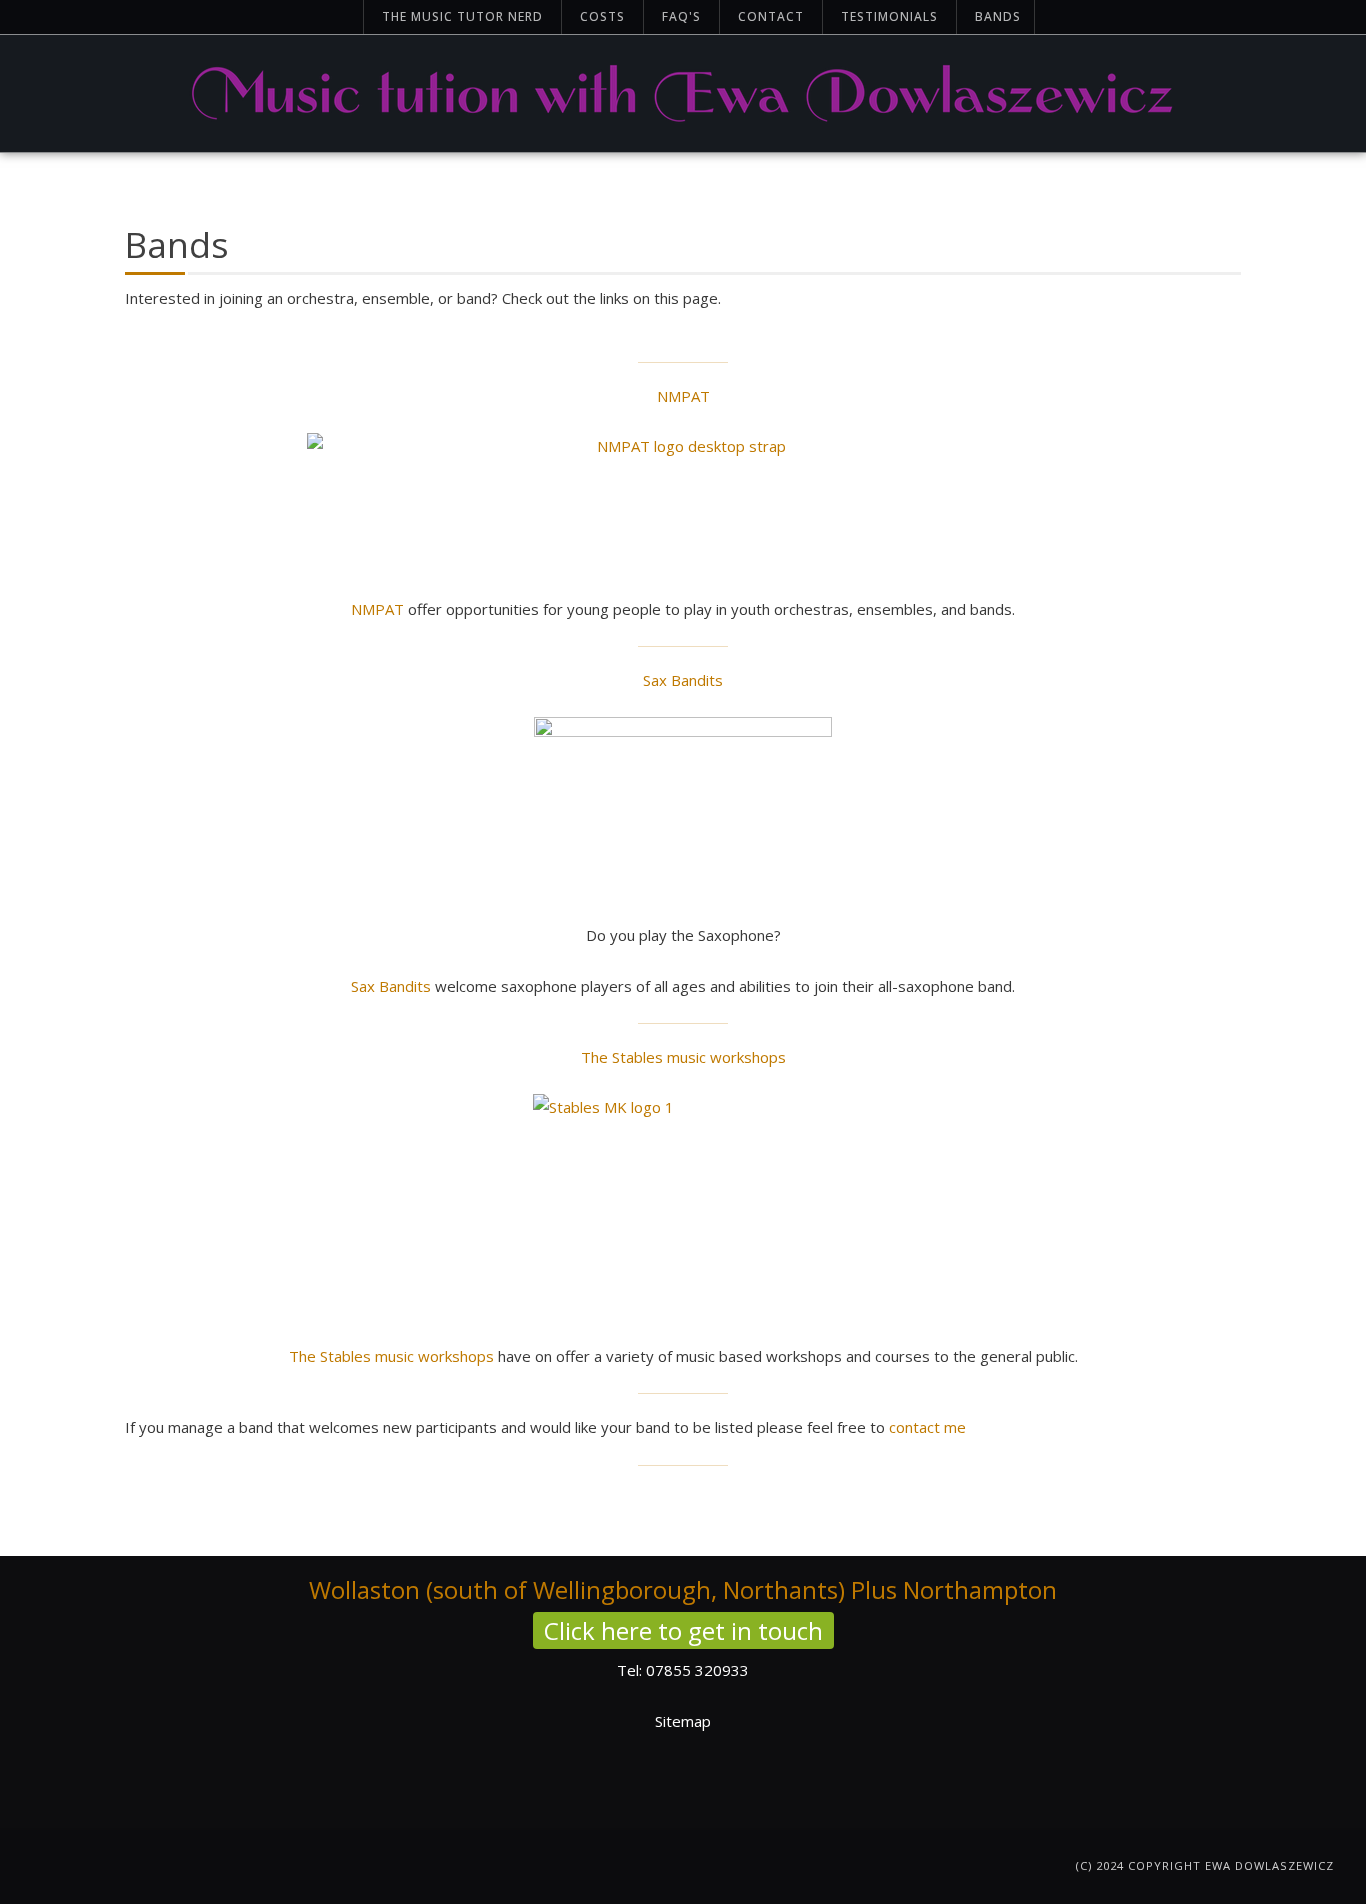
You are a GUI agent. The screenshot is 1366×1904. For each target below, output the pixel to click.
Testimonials (889, 16)
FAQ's (681, 16)
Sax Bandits (683, 680)
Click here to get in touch (683, 1630)
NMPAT (683, 396)
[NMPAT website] (683, 502)
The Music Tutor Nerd (462, 16)
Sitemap (683, 1721)
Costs (602, 16)
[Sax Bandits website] (683, 807)
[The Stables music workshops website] (683, 1206)
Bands (998, 16)
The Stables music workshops (683, 1057)
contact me (927, 1427)
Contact (771, 16)
